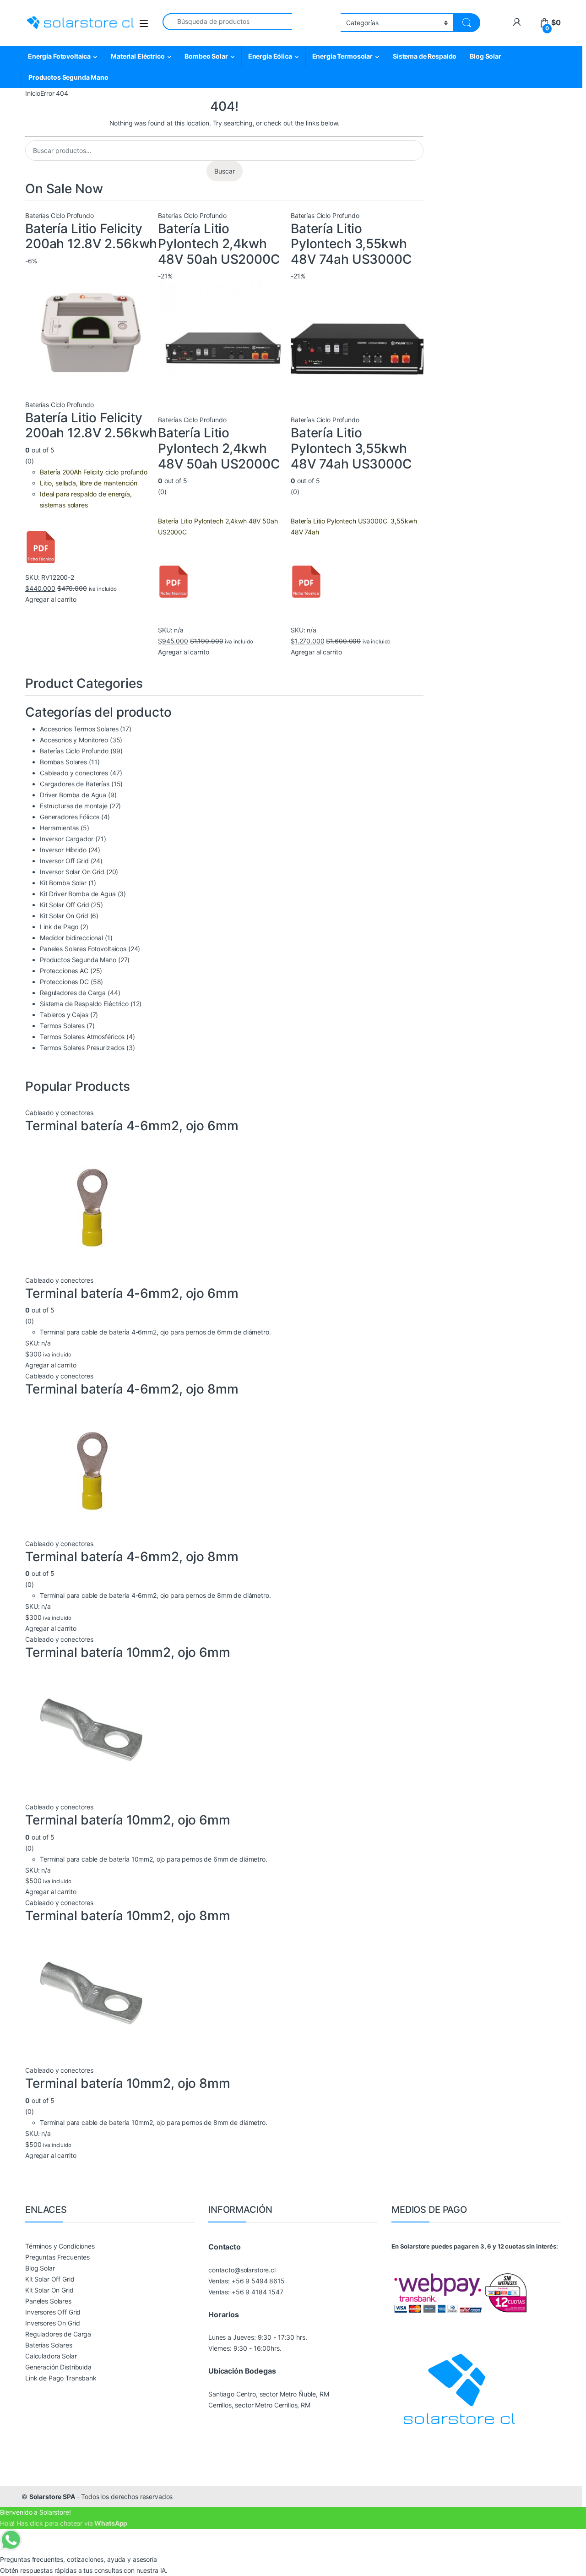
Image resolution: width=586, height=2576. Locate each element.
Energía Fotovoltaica (59, 56)
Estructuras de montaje (74, 806)
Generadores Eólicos (70, 817)
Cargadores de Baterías (75, 784)
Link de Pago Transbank (61, 2378)
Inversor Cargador (67, 839)
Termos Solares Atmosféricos (82, 1037)
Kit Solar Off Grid (64, 905)
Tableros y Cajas (64, 1015)
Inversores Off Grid (53, 2312)
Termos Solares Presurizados (82, 1048)
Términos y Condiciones (60, 2246)
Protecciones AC (64, 971)
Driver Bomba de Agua (73, 795)
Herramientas (59, 828)
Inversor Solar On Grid (72, 872)
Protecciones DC (64, 982)
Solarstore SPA (52, 2497)
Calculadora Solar (51, 2356)
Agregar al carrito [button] (51, 599)
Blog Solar (486, 56)
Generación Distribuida (58, 2367)
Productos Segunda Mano (68, 77)
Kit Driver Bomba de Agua (78, 894)
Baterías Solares (49, 2345)
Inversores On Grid (52, 2323)
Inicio (33, 93)
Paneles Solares (48, 2301)
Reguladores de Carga (73, 993)
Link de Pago (59, 927)
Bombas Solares (63, 762)
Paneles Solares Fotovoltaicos (83, 949)
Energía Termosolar (342, 56)
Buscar (225, 171)
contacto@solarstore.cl (242, 2270)
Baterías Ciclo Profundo (60, 215)
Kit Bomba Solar (63, 883)
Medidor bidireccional (71, 938)
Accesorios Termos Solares (79, 729)
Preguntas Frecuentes (57, 2257)
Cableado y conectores (74, 773)
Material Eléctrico (138, 56)
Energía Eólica (270, 56)
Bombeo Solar (206, 56)
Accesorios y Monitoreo (74, 740)
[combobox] (227, 22)
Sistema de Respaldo (425, 56)
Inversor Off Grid (64, 861)
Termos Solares (62, 1026)
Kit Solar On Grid (64, 916)
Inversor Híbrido (63, 850)
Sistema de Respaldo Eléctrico (84, 1004)
